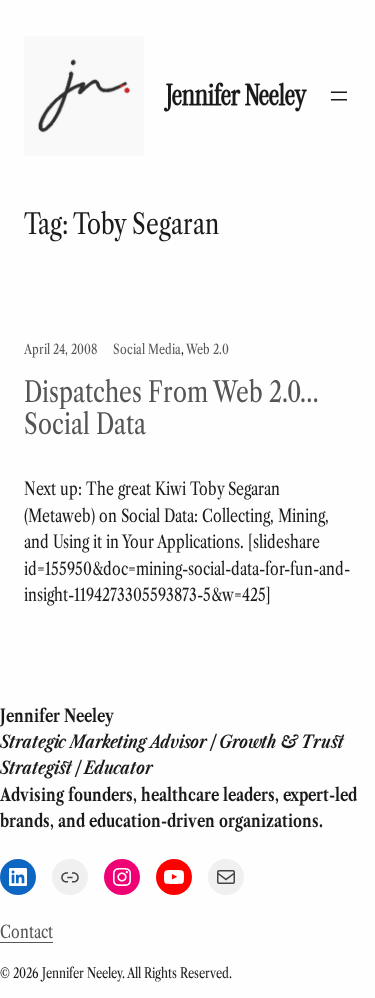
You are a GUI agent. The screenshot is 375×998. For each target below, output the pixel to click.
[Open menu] (339, 96)
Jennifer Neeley (236, 95)
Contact (26, 932)
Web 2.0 (207, 349)
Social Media (147, 349)
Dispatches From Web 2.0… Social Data (171, 408)
